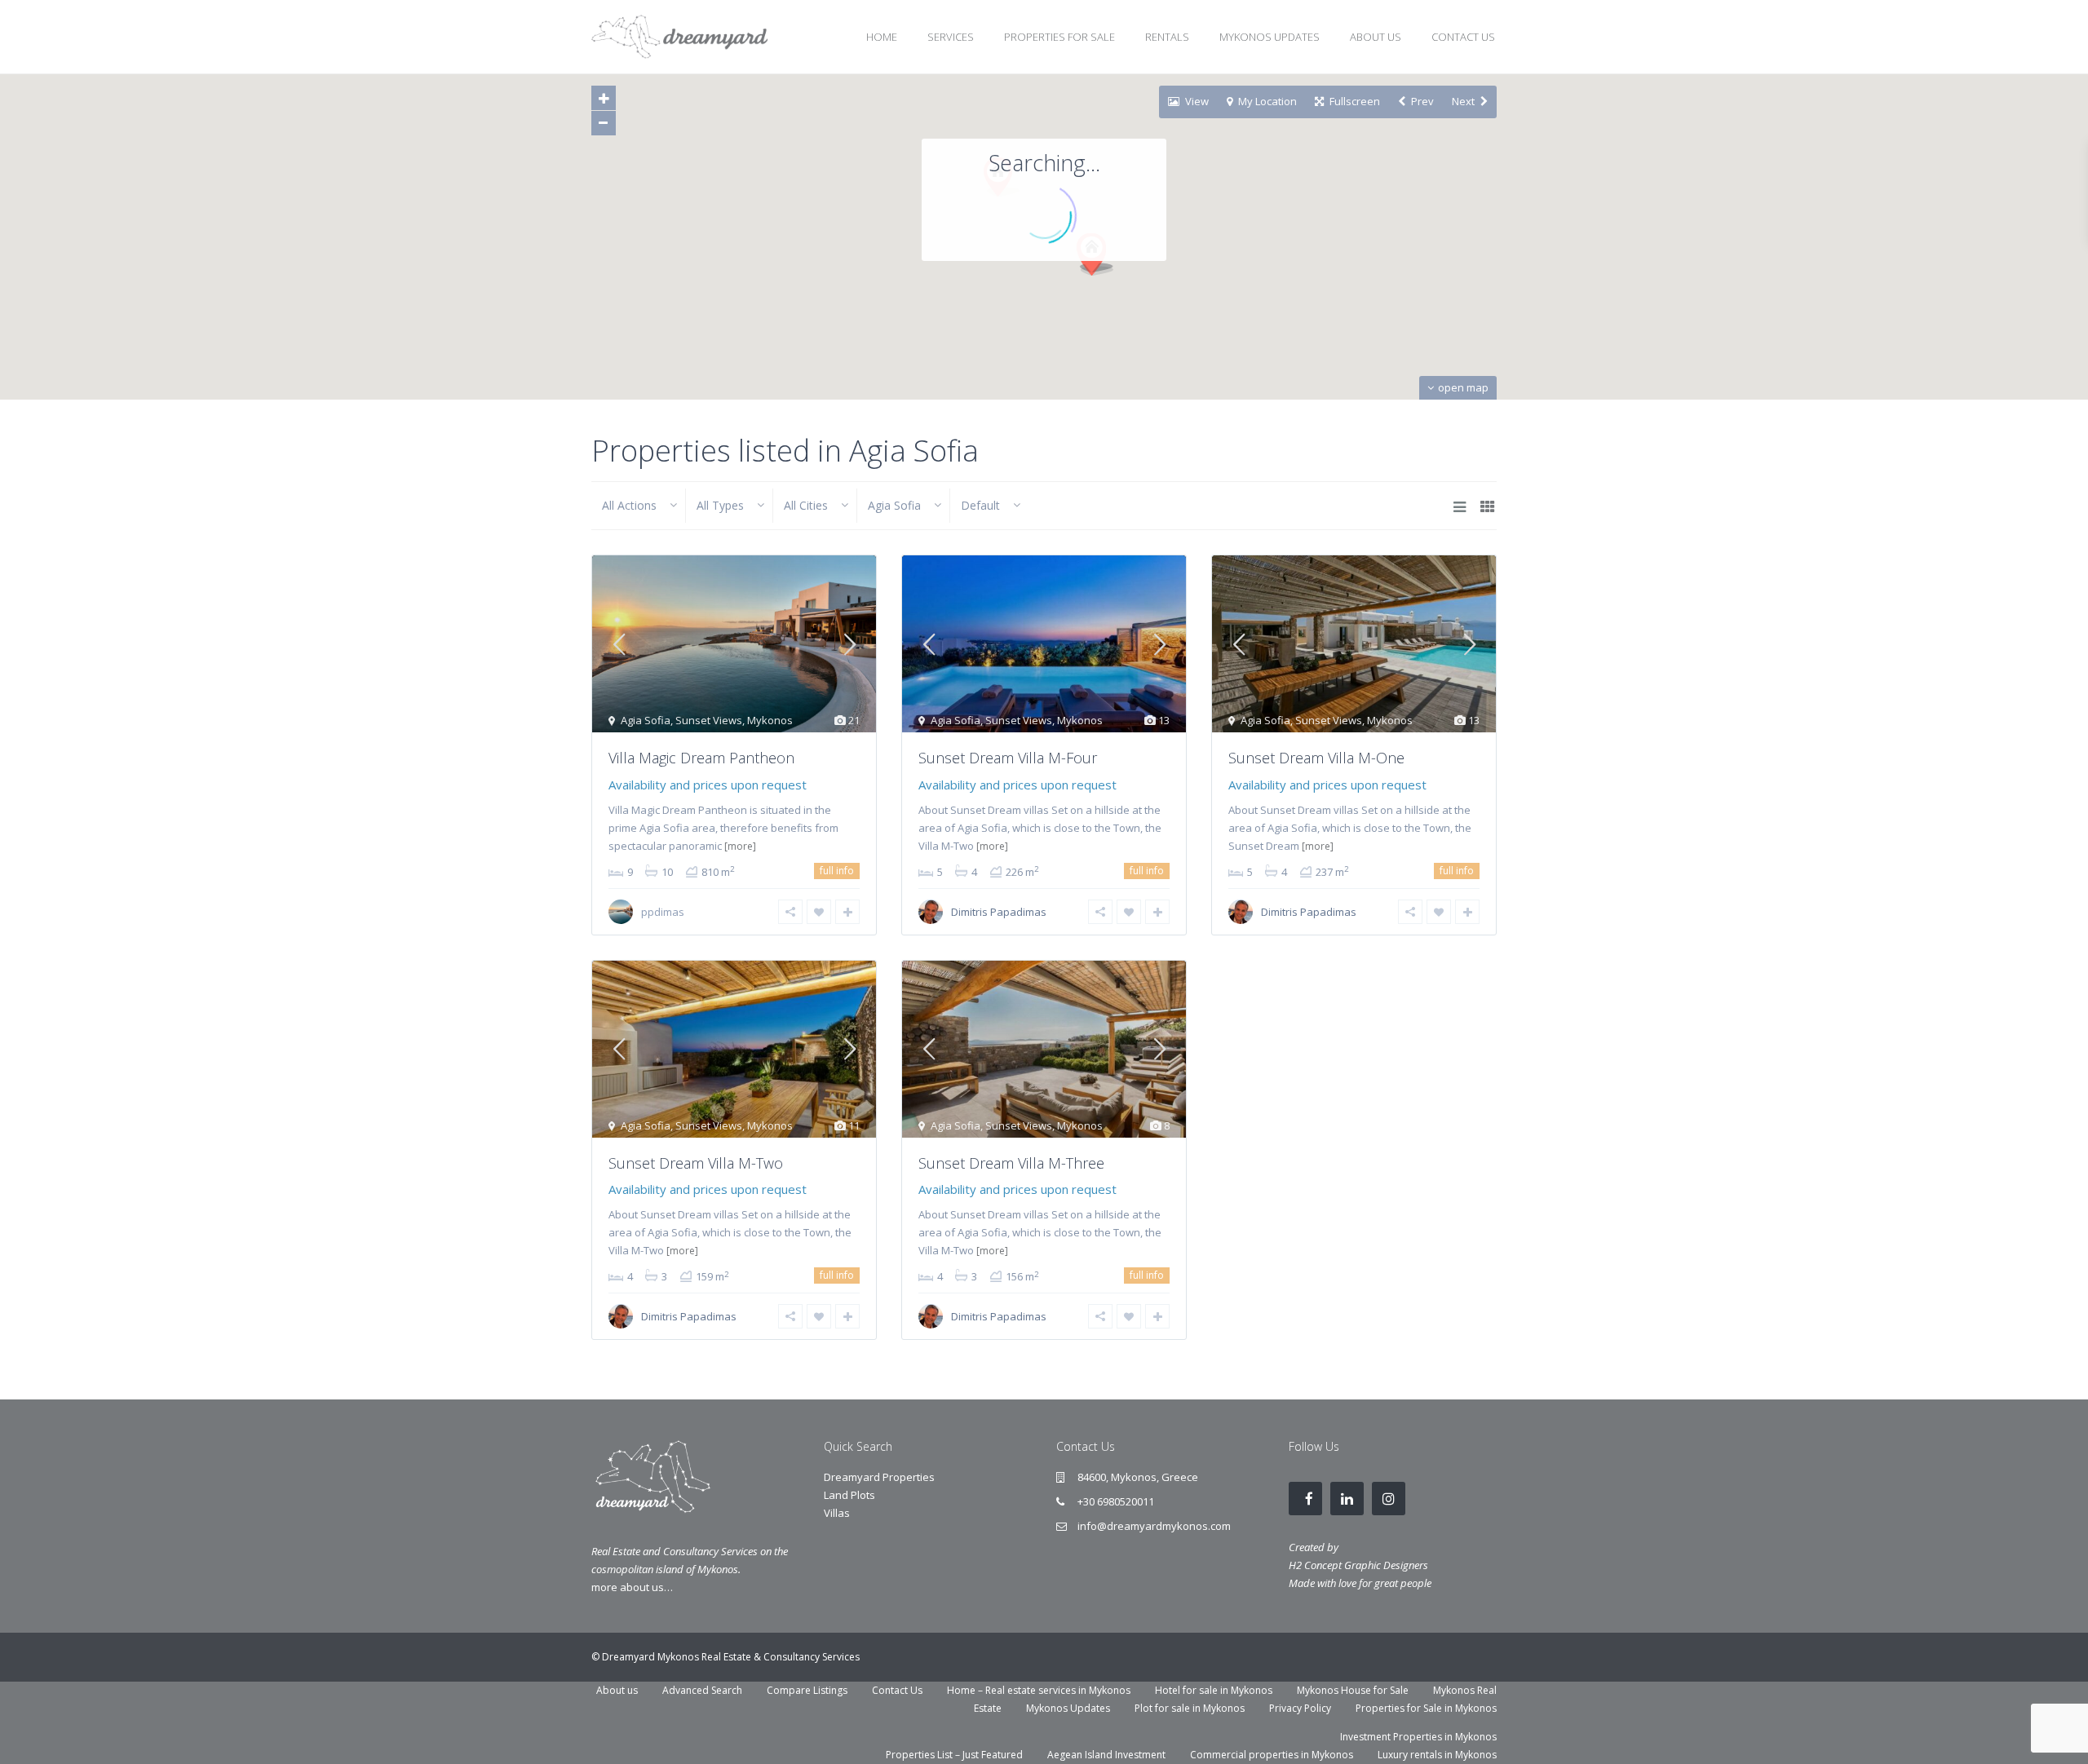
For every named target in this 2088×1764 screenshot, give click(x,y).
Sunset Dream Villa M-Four (1008, 758)
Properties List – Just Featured (954, 1755)
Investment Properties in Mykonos (1418, 1737)
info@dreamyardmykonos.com (1154, 1526)
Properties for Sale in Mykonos (1426, 1708)
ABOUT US (1376, 37)
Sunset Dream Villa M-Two (696, 1163)
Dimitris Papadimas (999, 912)
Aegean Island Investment (1106, 1755)
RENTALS (1167, 37)
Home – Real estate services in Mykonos (1039, 1690)
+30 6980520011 (1116, 1501)
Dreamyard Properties (879, 1477)
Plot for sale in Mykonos (1190, 1708)
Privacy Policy (1300, 1708)
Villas (837, 1513)
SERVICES (951, 37)
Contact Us (897, 1690)
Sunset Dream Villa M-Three (1011, 1163)
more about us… (632, 1587)
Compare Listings (807, 1690)
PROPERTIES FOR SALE (1059, 37)
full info (837, 871)
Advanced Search (702, 1690)
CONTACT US (1463, 37)
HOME (882, 37)
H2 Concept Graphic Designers (1358, 1565)
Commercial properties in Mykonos (1272, 1755)
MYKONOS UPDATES (1270, 37)
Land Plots (849, 1495)
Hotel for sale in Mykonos (1214, 1690)
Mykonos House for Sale (1353, 1690)
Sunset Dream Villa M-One (1316, 758)
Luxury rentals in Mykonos (1437, 1755)
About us (617, 1690)
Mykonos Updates (1068, 1708)
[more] (740, 846)
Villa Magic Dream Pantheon (701, 758)
